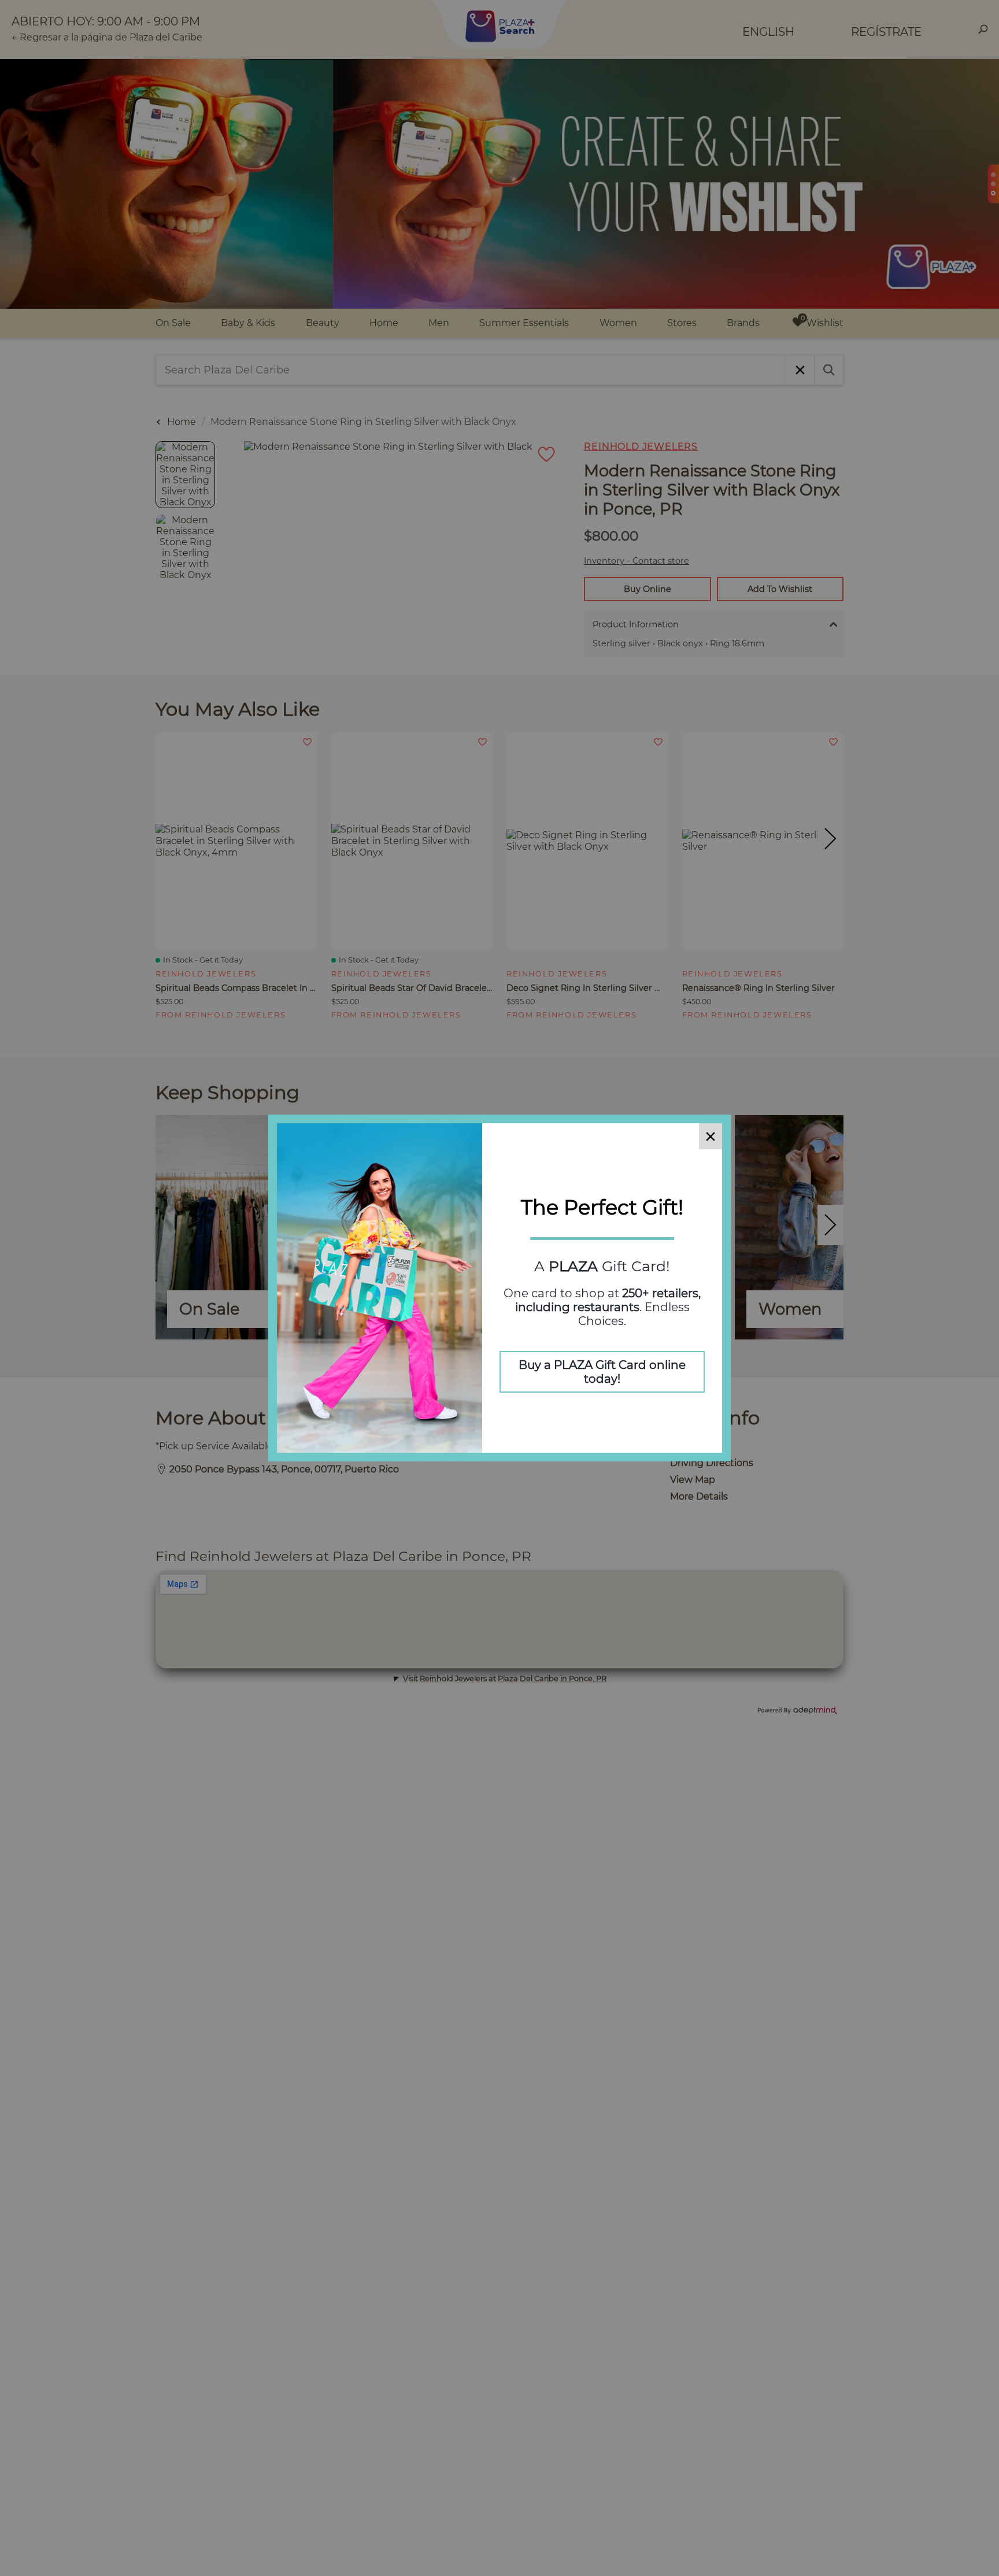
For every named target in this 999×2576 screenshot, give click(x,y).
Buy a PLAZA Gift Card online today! (602, 1372)
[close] (711, 1136)
